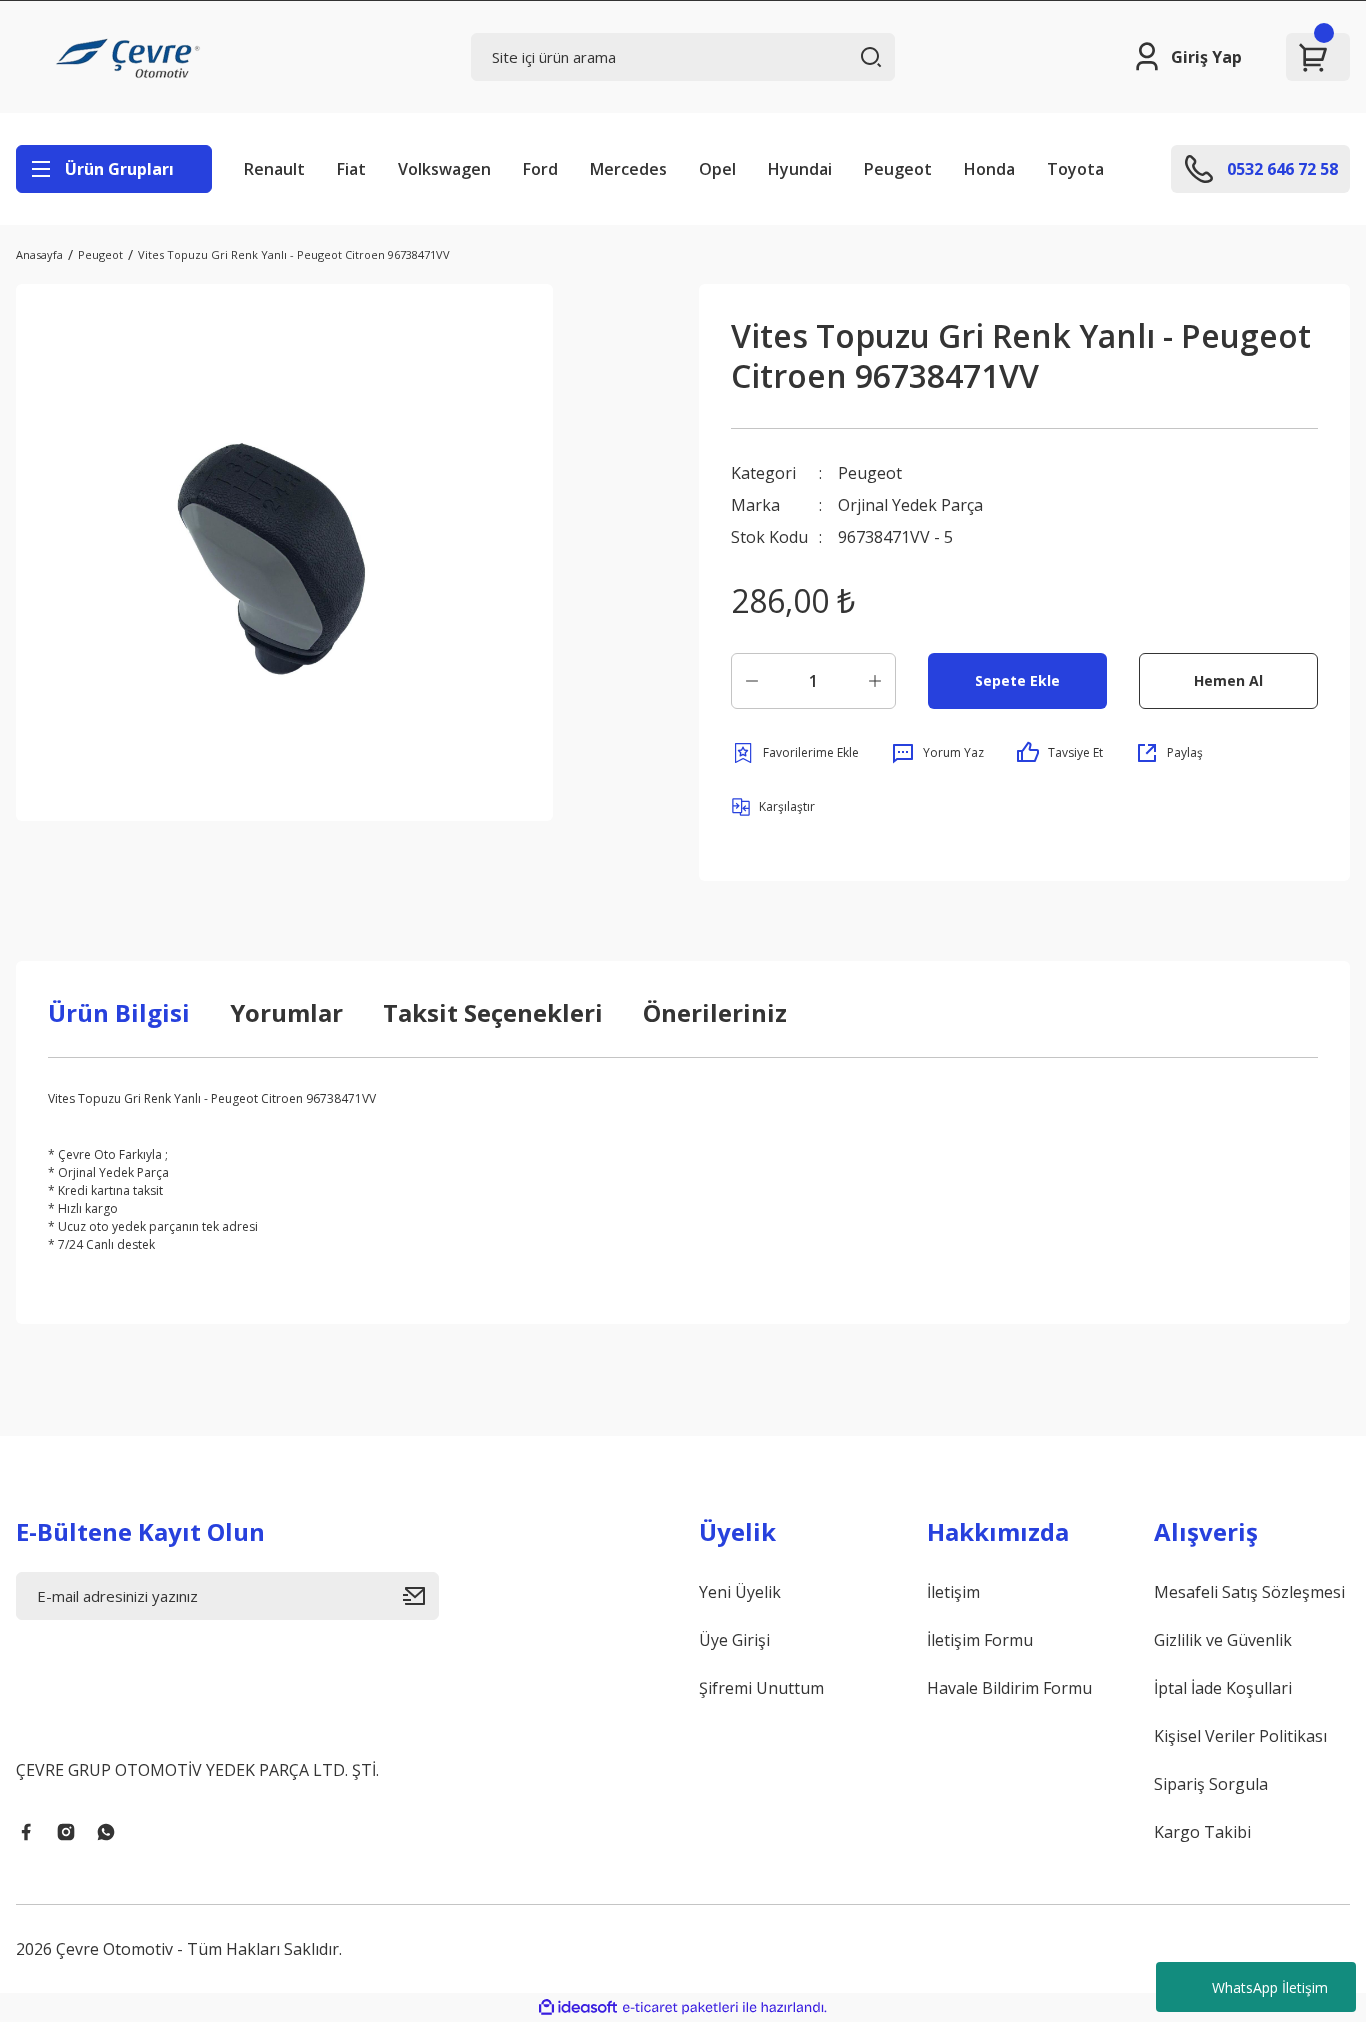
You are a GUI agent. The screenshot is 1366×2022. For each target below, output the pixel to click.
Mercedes (628, 169)
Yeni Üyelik (740, 1592)
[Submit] (421, 1596)
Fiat (351, 169)
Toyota (1075, 169)
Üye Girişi (734, 1640)
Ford (540, 169)
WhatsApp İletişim (1270, 1987)
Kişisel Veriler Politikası (1240, 1736)
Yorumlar (286, 1012)
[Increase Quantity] (875, 681)
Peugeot (898, 169)
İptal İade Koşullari (1223, 1688)
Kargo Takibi (1202, 1832)
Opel (717, 169)
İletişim (953, 1592)
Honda (989, 169)
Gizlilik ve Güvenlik (1223, 1640)
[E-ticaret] (680, 2008)
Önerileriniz (715, 1012)
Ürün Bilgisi (119, 1012)
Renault (274, 169)
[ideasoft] (578, 2007)
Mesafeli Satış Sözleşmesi (1249, 1592)
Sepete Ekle (1017, 680)
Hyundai (800, 169)
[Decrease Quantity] (752, 681)
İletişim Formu (980, 1640)
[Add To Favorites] (795, 753)
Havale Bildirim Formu (1009, 1688)
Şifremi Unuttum (761, 1688)
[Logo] (131, 57)
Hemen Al (1228, 680)
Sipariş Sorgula (1211, 1784)
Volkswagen (444, 169)
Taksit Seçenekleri (493, 1012)
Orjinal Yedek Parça (910, 505)
